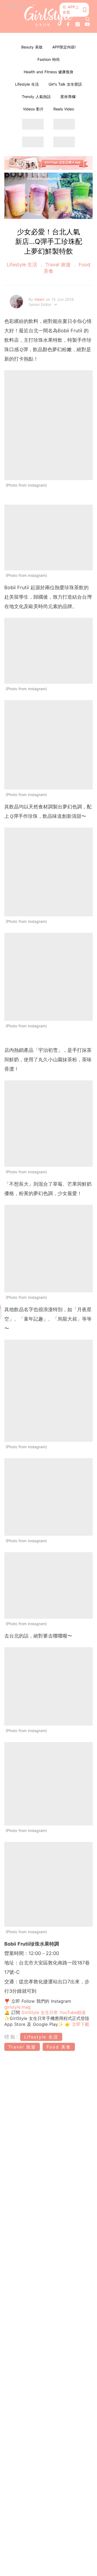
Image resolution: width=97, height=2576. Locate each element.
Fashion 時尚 (49, 59)
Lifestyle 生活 (27, 84)
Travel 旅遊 (58, 265)
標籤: (11, 2037)
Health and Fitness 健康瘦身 (48, 72)
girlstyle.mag (17, 2007)
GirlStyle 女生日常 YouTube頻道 (54, 2012)
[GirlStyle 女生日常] (48, 16)
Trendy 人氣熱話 (36, 97)
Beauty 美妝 (32, 47)
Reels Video (64, 109)
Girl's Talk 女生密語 (65, 84)
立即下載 (80, 2024)
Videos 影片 (33, 109)
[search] (88, 19)
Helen (40, 299)
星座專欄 (68, 97)
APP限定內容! (64, 47)
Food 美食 (59, 2047)
